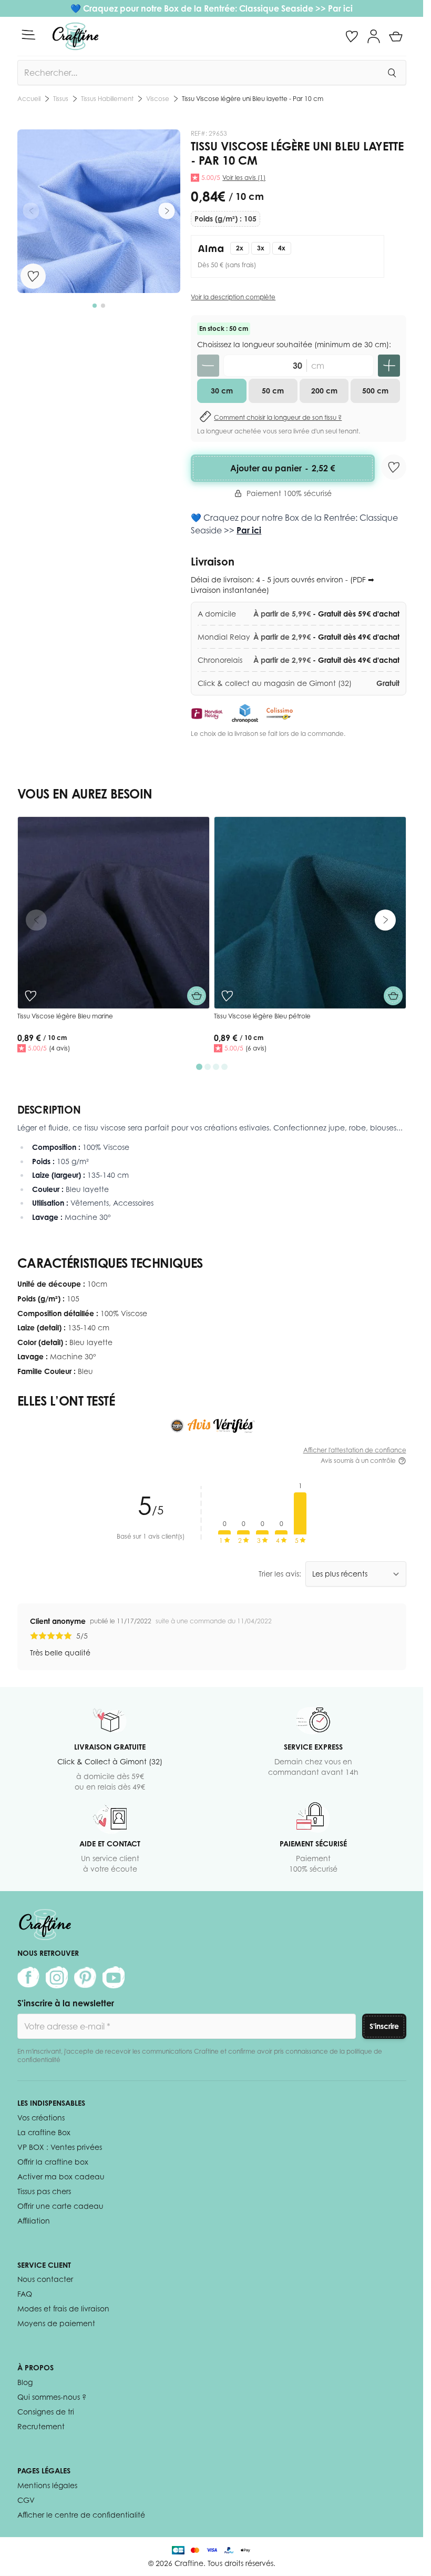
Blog (25, 2382)
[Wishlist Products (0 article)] (352, 36)
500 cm (375, 391)
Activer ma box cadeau (61, 2176)
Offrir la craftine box (53, 2162)
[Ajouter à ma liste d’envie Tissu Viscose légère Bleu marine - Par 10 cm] (30, 996)
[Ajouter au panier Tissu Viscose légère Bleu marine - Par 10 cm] (197, 996)
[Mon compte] (374, 36)
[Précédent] (31, 211)
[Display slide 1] (199, 1067)
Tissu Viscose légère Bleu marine (65, 1016)
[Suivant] (167, 211)
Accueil (29, 99)
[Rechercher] (392, 73)
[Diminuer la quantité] (208, 366)
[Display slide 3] (216, 1067)
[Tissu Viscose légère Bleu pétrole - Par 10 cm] (310, 913)
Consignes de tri (46, 2412)
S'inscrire (384, 2026)
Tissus (61, 99)
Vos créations (41, 2118)
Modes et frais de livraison (63, 2309)
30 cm (222, 391)
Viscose (158, 99)
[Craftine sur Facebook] (28, 1977)
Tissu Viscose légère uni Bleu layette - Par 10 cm (253, 99)
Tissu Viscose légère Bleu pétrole (262, 1016)
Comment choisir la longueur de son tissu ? (278, 417)
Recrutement (41, 2426)
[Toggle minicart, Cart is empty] (396, 36)
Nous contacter (45, 2279)
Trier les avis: (280, 1574)
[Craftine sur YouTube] (114, 1977)
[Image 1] (95, 306)
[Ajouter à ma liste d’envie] (33, 276)
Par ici (340, 8)
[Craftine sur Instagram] (57, 1977)
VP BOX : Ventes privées (60, 2147)
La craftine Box (44, 2132)
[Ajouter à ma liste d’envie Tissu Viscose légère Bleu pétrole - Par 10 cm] (227, 996)
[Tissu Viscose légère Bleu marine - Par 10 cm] (114, 913)
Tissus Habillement (107, 99)
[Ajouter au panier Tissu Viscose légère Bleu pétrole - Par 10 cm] (393, 996)
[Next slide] (385, 920)
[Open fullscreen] (99, 211)
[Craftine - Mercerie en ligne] (75, 36)
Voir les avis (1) (244, 178)
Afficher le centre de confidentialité (81, 2515)
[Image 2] (103, 306)
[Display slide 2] (208, 1067)
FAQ (25, 2294)
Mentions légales (47, 2485)
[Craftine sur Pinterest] (85, 1977)
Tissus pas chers (44, 2191)
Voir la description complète (233, 297)
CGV (26, 2500)
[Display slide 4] (224, 1067)
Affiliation (34, 2221)
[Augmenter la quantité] (389, 366)
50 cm (273, 391)
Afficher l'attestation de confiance (355, 1450)
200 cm (324, 391)
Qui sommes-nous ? (52, 2397)
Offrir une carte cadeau (60, 2206)
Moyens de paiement (56, 2323)
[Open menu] (28, 35)
